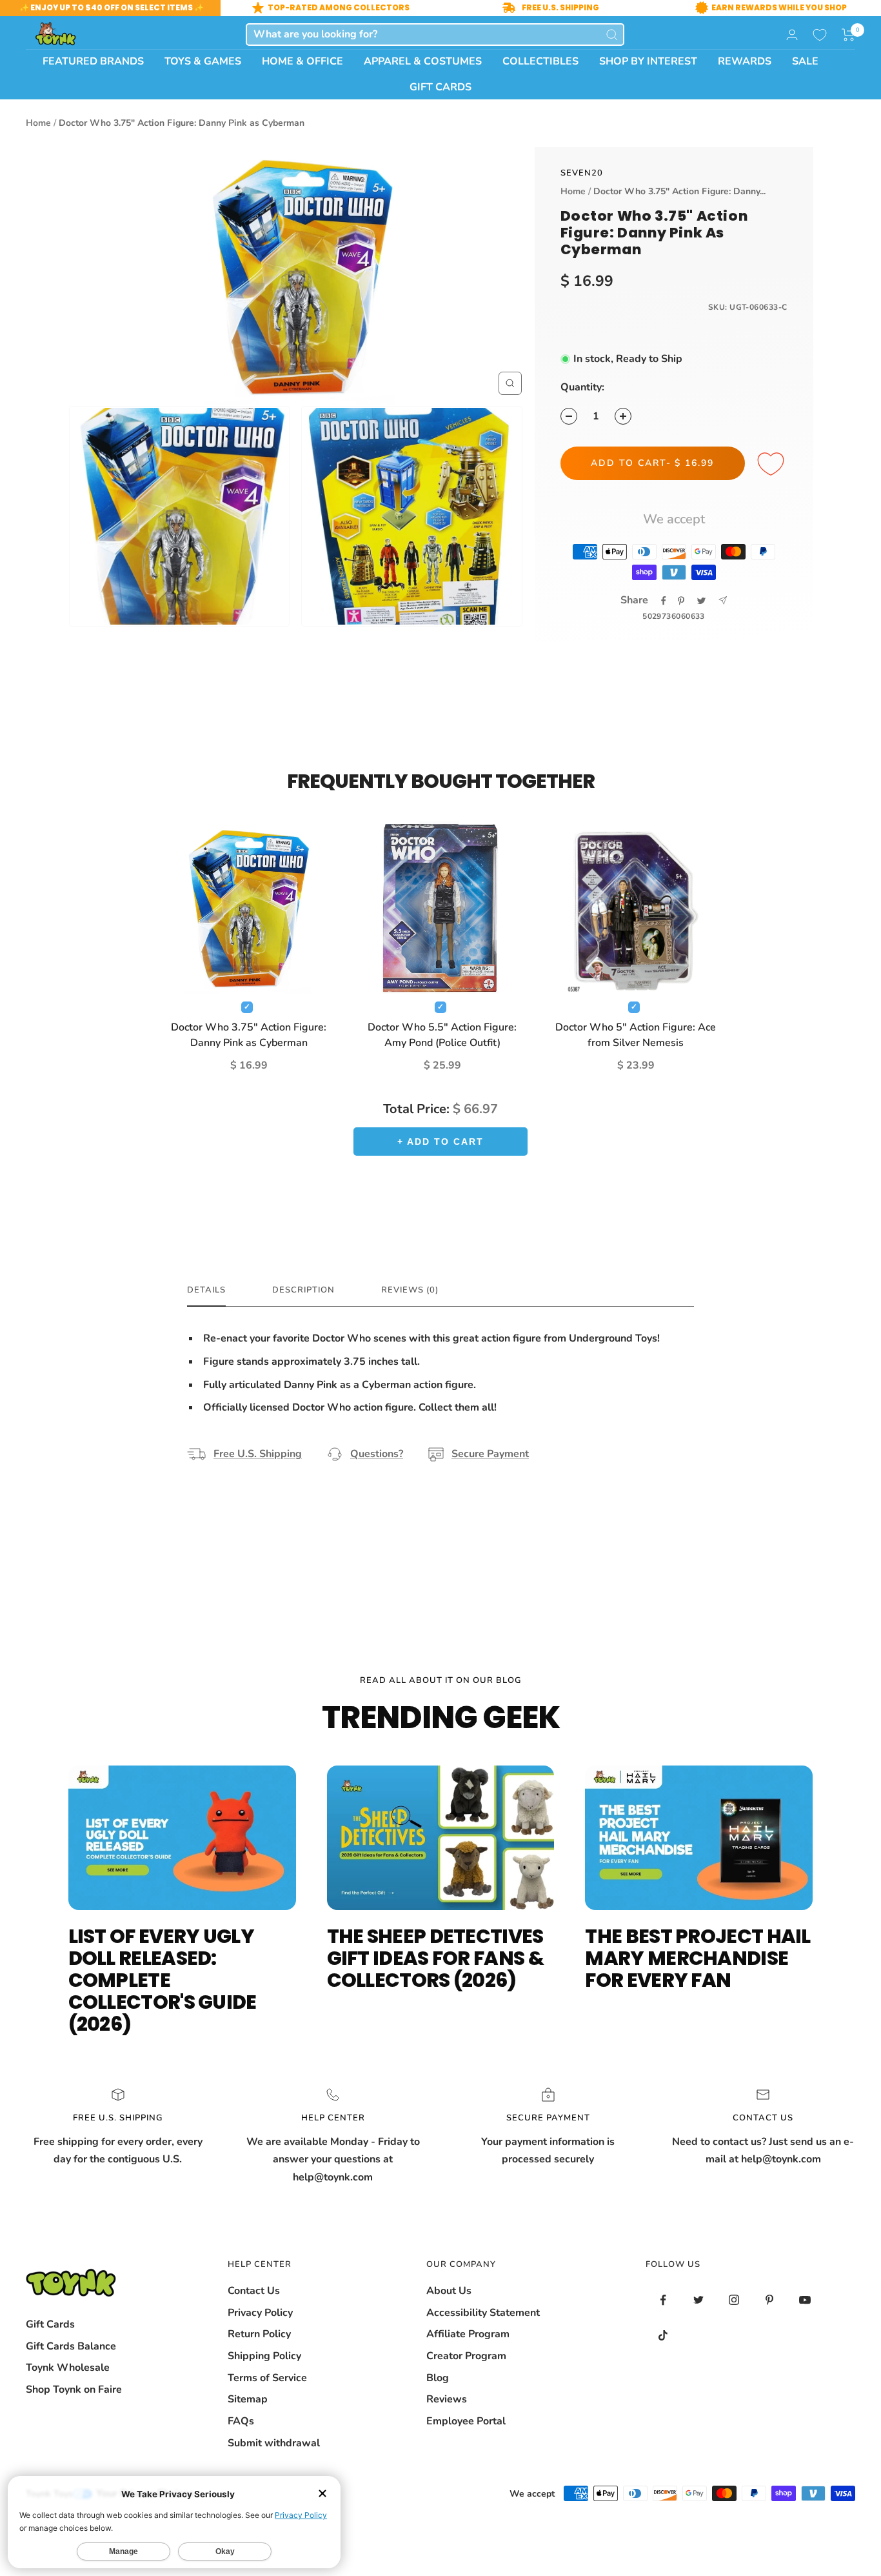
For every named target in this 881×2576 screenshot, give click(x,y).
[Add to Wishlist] (773, 465)
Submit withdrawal (274, 2443)
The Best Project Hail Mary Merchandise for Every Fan (698, 1958)
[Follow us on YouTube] (805, 2300)
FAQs (241, 2421)
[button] (848, 35)
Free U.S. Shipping (258, 1454)
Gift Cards (50, 2324)
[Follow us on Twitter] (699, 2300)
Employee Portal (466, 2421)
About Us (449, 2291)
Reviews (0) (410, 1290)
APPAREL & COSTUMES (423, 61)
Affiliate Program (468, 2334)
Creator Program (466, 2356)
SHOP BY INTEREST (648, 61)
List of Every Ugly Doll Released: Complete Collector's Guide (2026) (163, 1980)
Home (38, 123)
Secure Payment (490, 1454)
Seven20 (582, 173)
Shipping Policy (264, 2356)
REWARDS (745, 61)
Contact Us (254, 2291)
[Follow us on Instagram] (734, 2300)
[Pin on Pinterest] (681, 601)
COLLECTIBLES (540, 61)
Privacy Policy (260, 2313)
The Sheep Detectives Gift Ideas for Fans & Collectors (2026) (435, 1958)
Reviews (447, 2399)
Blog (438, 2378)
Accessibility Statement (483, 2313)
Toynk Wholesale (68, 2368)
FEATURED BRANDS (93, 61)
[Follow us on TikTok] (663, 2336)
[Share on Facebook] (664, 601)
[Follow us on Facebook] (663, 2300)
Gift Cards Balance (71, 2346)
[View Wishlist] (820, 35)
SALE (805, 61)
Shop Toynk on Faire (74, 2390)
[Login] (792, 35)
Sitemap (248, 2399)
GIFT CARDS (440, 87)
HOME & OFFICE (302, 61)
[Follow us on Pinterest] (770, 2300)
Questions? (377, 1454)
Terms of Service (267, 2378)
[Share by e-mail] (723, 600)
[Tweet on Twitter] (701, 601)
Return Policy (259, 2334)
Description (303, 1290)
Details (206, 1290)
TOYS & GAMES (203, 61)
